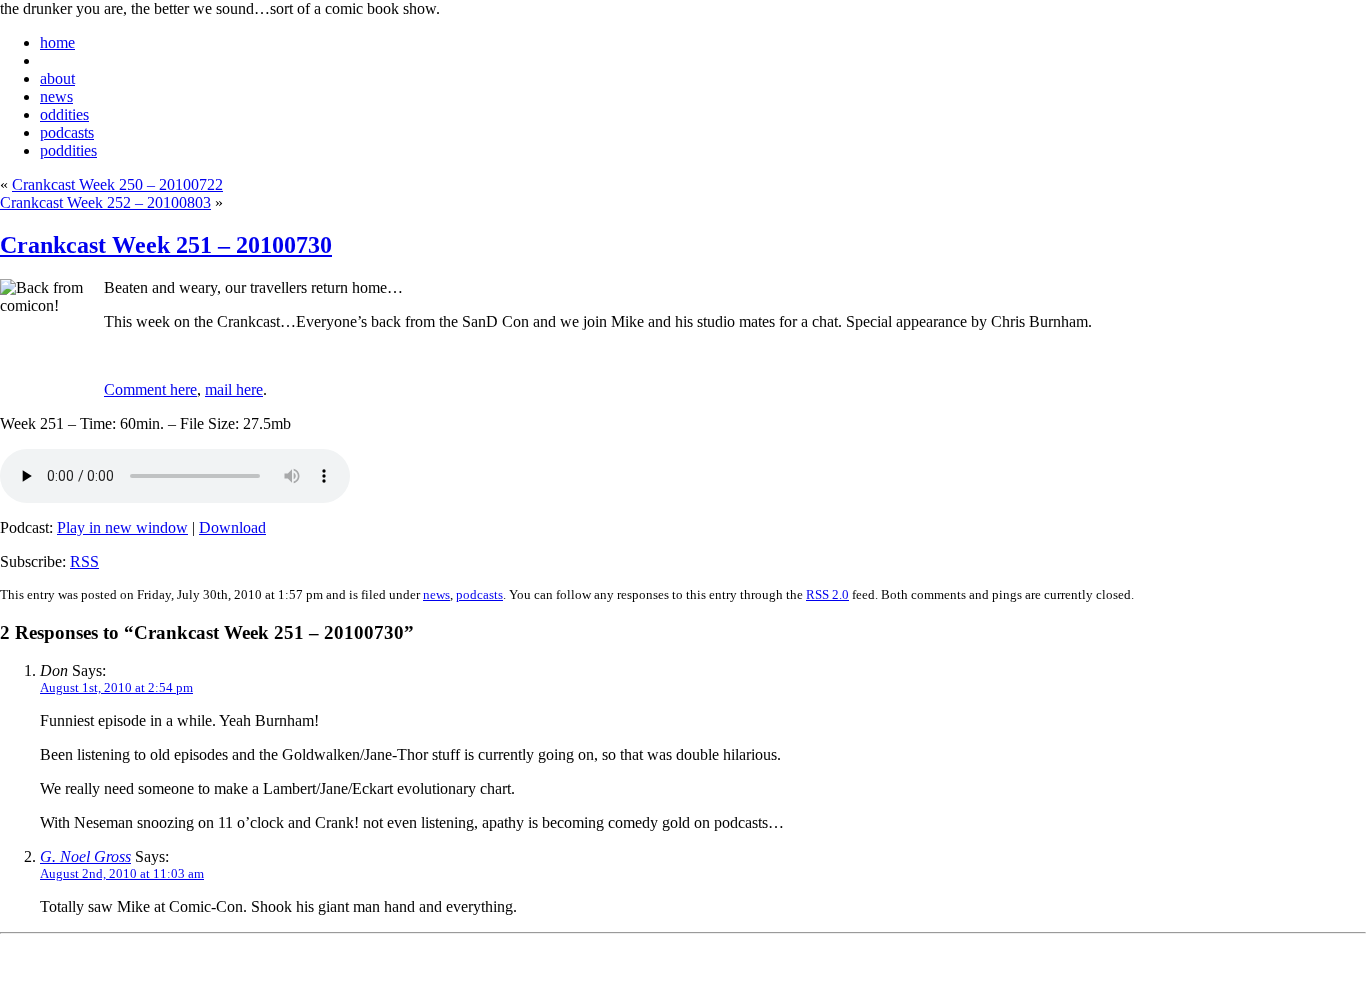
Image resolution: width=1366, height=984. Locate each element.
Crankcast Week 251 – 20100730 (166, 245)
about (57, 78)
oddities (64, 114)
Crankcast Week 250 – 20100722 (117, 184)
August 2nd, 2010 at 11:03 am (122, 873)
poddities (68, 150)
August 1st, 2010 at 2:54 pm (116, 687)
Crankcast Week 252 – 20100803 (105, 202)
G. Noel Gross (85, 856)
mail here (234, 389)
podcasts (67, 132)
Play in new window (122, 527)
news (56, 96)
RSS (84, 561)
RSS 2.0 (827, 594)
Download (232, 527)
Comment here (150, 389)
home (57, 42)
